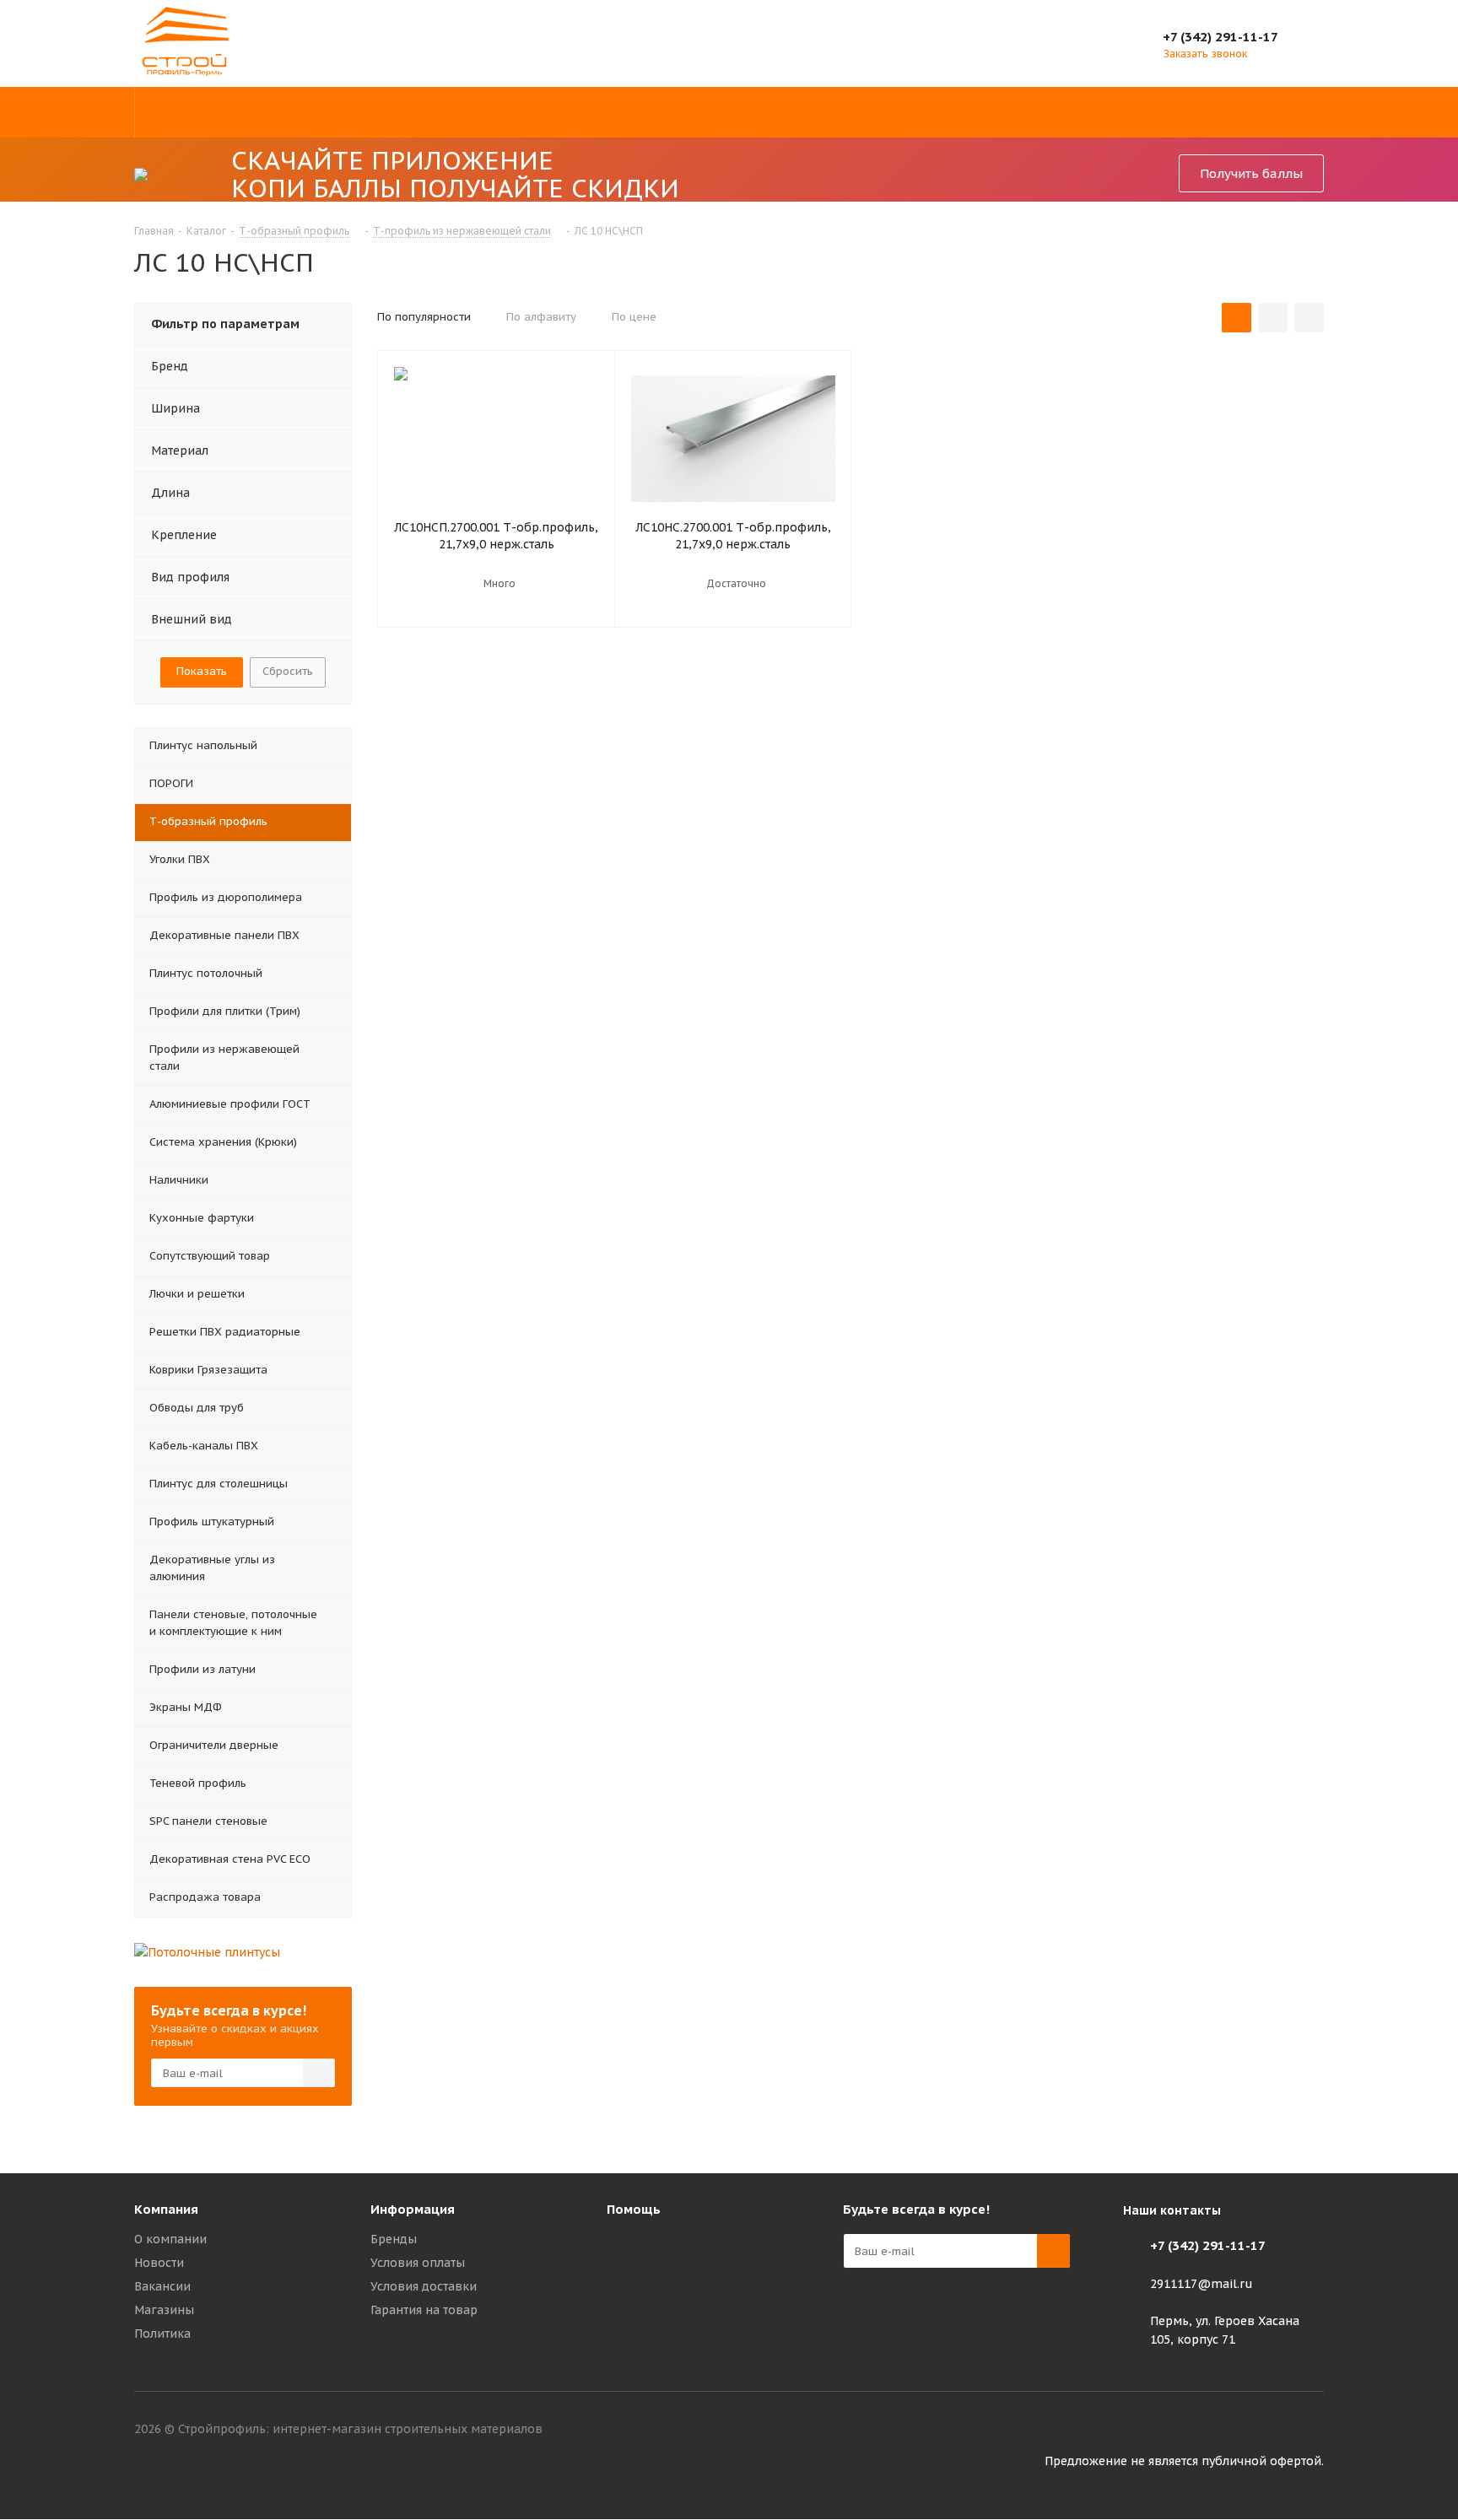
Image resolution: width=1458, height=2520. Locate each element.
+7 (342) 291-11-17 (1220, 37)
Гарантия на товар (424, 2310)
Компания (166, 2209)
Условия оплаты (418, 2263)
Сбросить (288, 671)
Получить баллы (1251, 173)
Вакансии (162, 2286)
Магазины (164, 2310)
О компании (170, 2239)
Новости (159, 2263)
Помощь (634, 2209)
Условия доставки (424, 2286)
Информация (413, 2209)
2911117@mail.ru (1201, 2284)
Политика (162, 2334)
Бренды (394, 2239)
